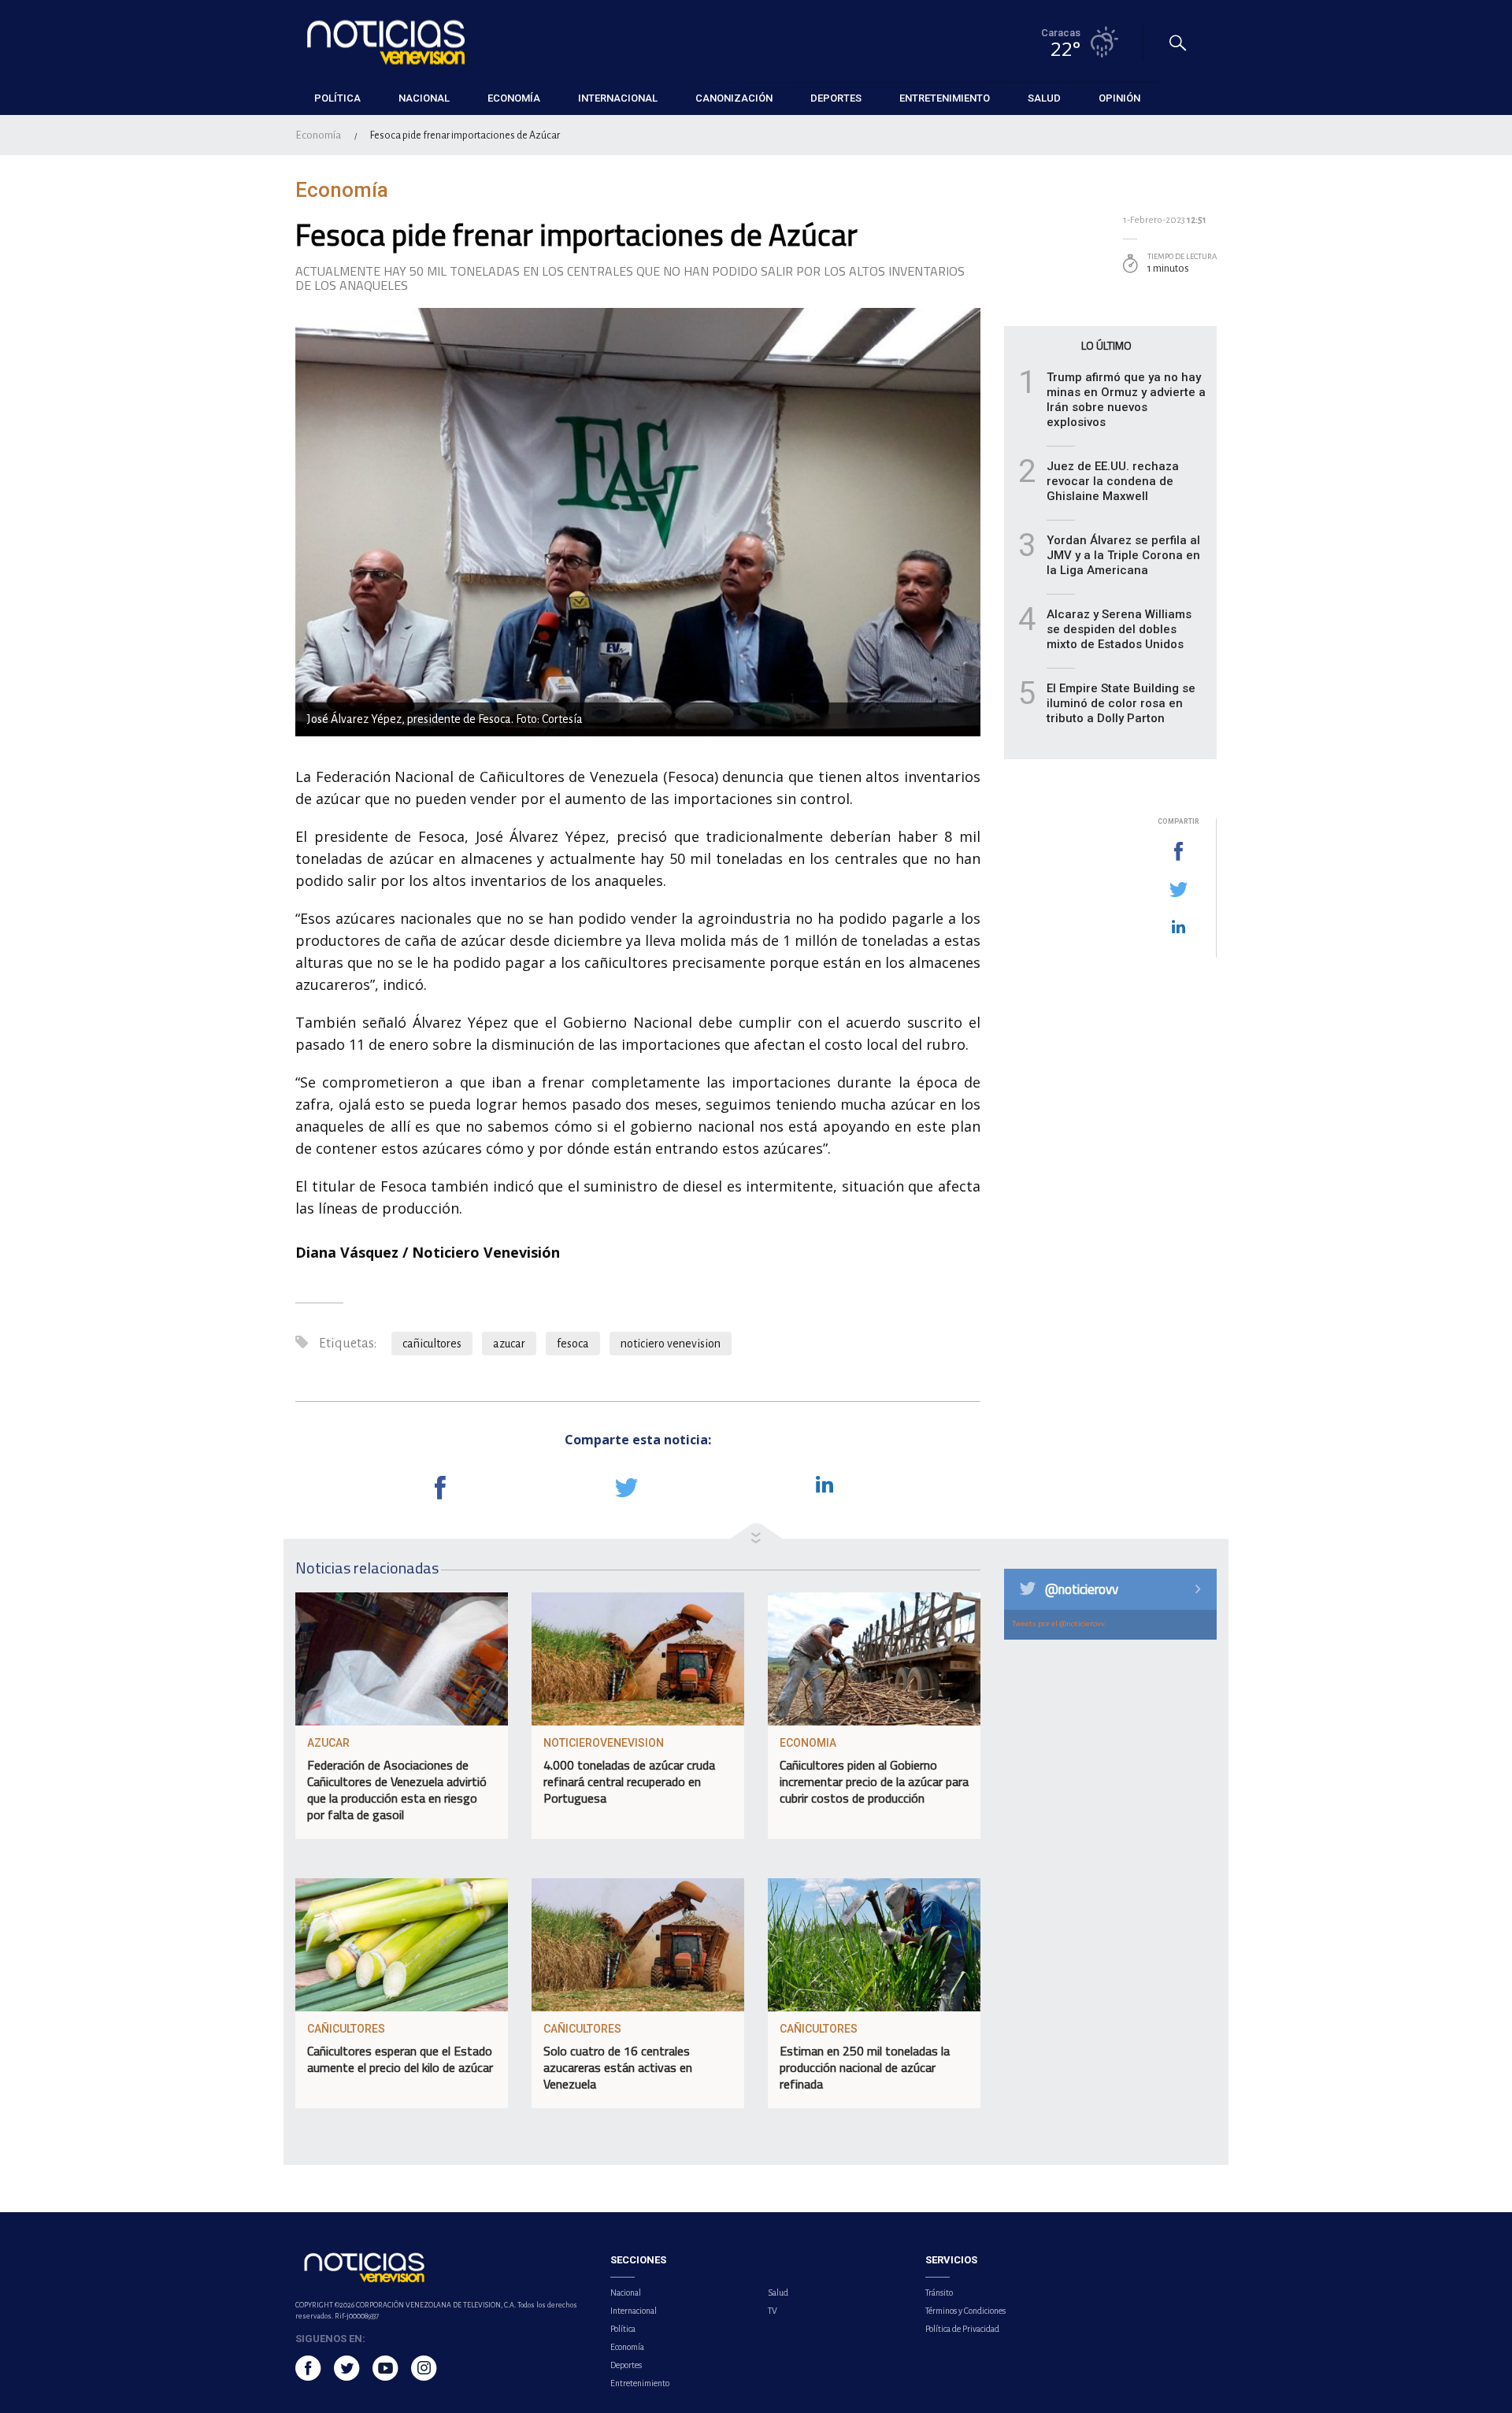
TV (773, 2311)
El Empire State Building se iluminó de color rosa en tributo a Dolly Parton (1121, 703)
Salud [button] (1044, 98)
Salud (778, 2293)
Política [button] (337, 98)
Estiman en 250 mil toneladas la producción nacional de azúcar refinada (865, 2067)
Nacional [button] (424, 98)
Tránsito (939, 2293)
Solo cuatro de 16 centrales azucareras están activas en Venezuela (618, 2067)
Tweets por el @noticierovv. (1059, 1623)
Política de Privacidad (962, 2329)
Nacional (626, 2293)
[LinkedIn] (1178, 928)
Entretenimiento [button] (945, 98)
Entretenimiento (640, 2383)
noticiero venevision (671, 1344)
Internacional (634, 2311)
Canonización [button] (734, 98)
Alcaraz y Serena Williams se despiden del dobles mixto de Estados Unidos (1119, 629)
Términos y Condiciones (965, 2311)
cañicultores (432, 1344)
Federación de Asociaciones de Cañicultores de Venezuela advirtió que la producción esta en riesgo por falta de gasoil (397, 1790)
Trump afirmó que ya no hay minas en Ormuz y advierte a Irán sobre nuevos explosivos (1126, 400)
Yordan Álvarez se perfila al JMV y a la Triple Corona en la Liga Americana (1123, 555)
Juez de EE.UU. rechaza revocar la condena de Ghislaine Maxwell (1113, 481)
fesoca (573, 1344)
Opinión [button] (1119, 98)
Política (623, 2329)
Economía (318, 135)
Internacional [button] (618, 98)
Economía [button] (514, 98)
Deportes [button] (836, 98)
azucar (509, 1344)
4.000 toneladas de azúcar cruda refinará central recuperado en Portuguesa (629, 1781)
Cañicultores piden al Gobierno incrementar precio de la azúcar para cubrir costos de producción (874, 1781)
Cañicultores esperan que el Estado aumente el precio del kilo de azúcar (400, 2059)
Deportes (626, 2365)
